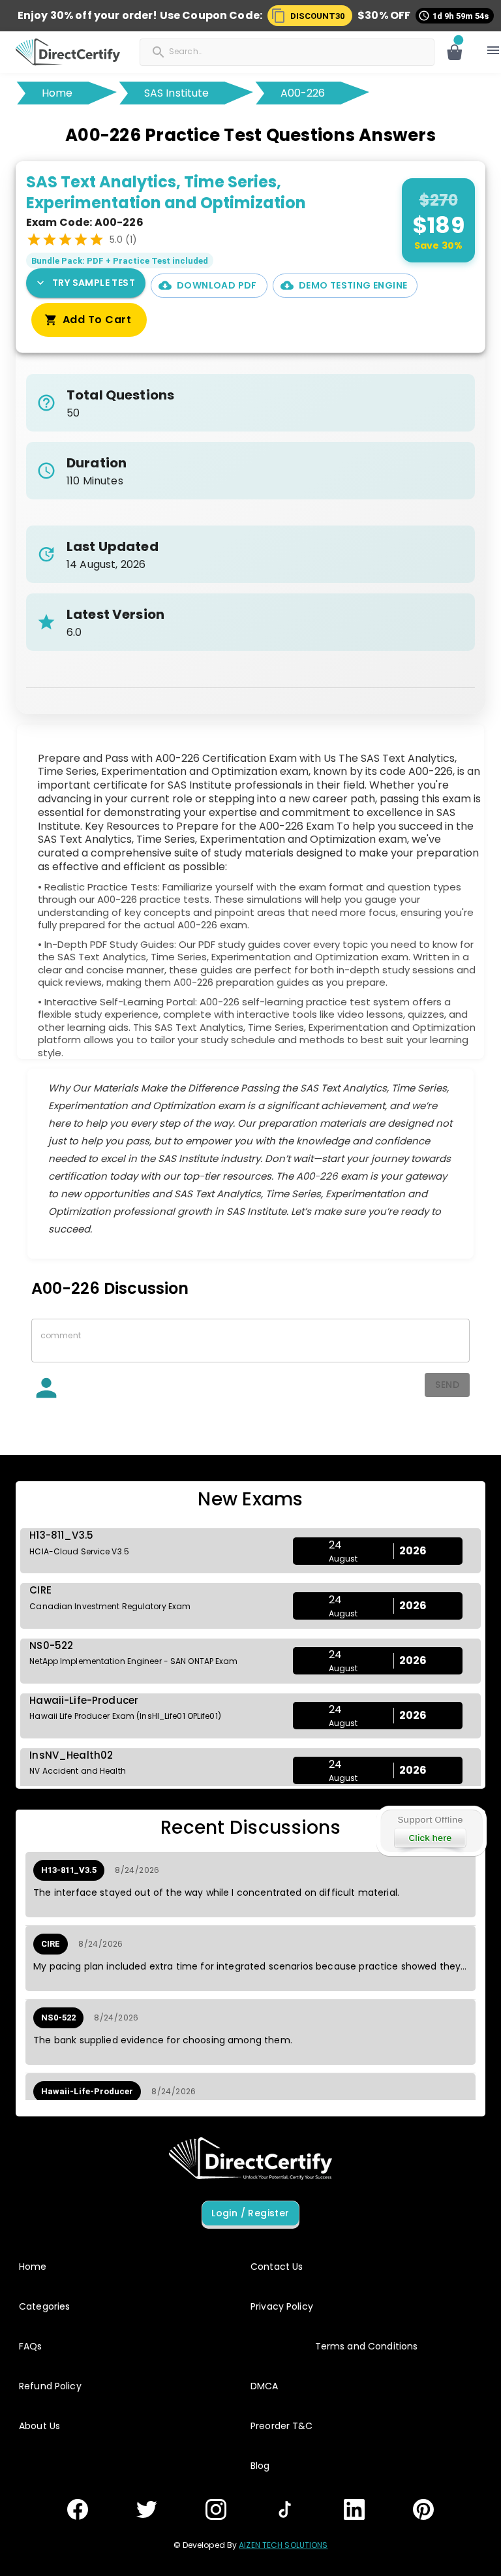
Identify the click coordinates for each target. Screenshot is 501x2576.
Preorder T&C (282, 2426)
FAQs (31, 2346)
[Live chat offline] (431, 1831)
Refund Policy (50, 2386)
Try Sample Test (94, 283)
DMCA (265, 2386)
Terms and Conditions (367, 2346)
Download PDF (217, 285)
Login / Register (250, 2213)
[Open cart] (455, 52)
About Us (39, 2426)
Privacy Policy (282, 2306)
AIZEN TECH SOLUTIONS (283, 2545)
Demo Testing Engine (353, 285)
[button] (310, 16)
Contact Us (277, 2267)
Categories (44, 2306)
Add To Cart (97, 320)
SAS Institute (177, 93)
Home (57, 93)
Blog (260, 2466)
